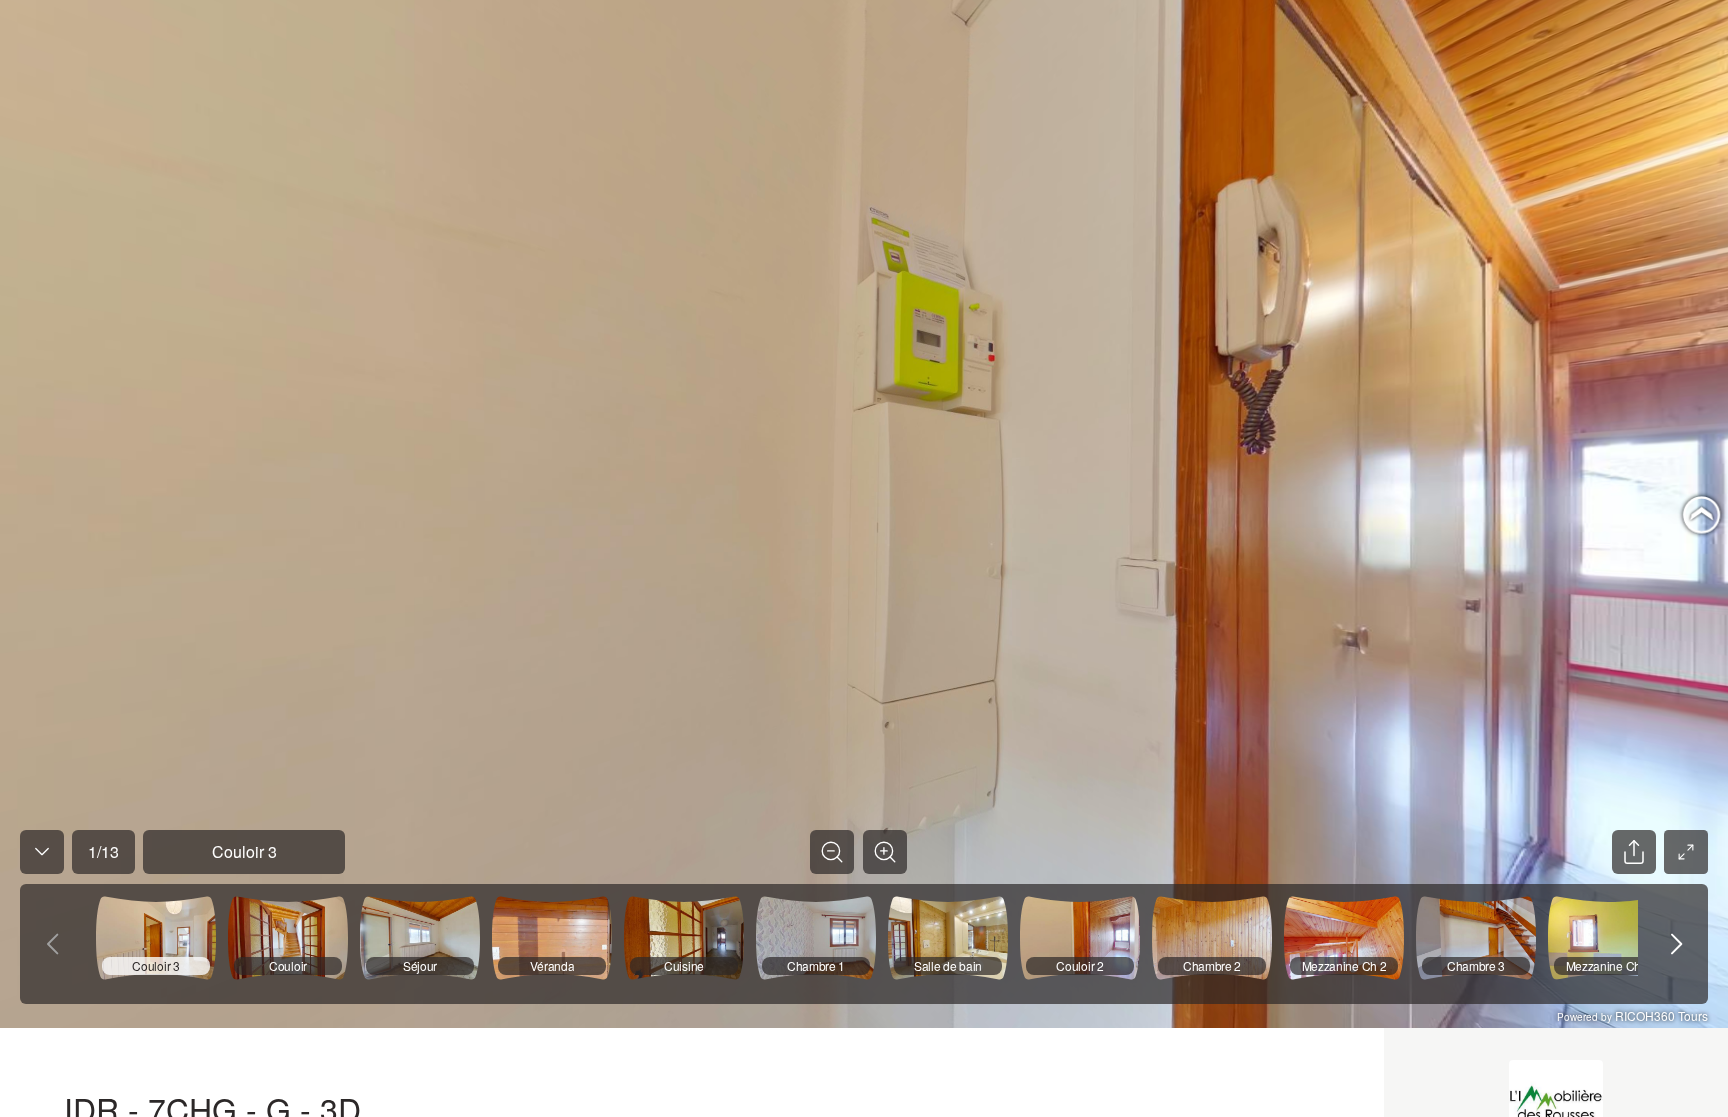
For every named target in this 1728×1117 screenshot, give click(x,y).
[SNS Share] (1634, 852)
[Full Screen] (1686, 852)
